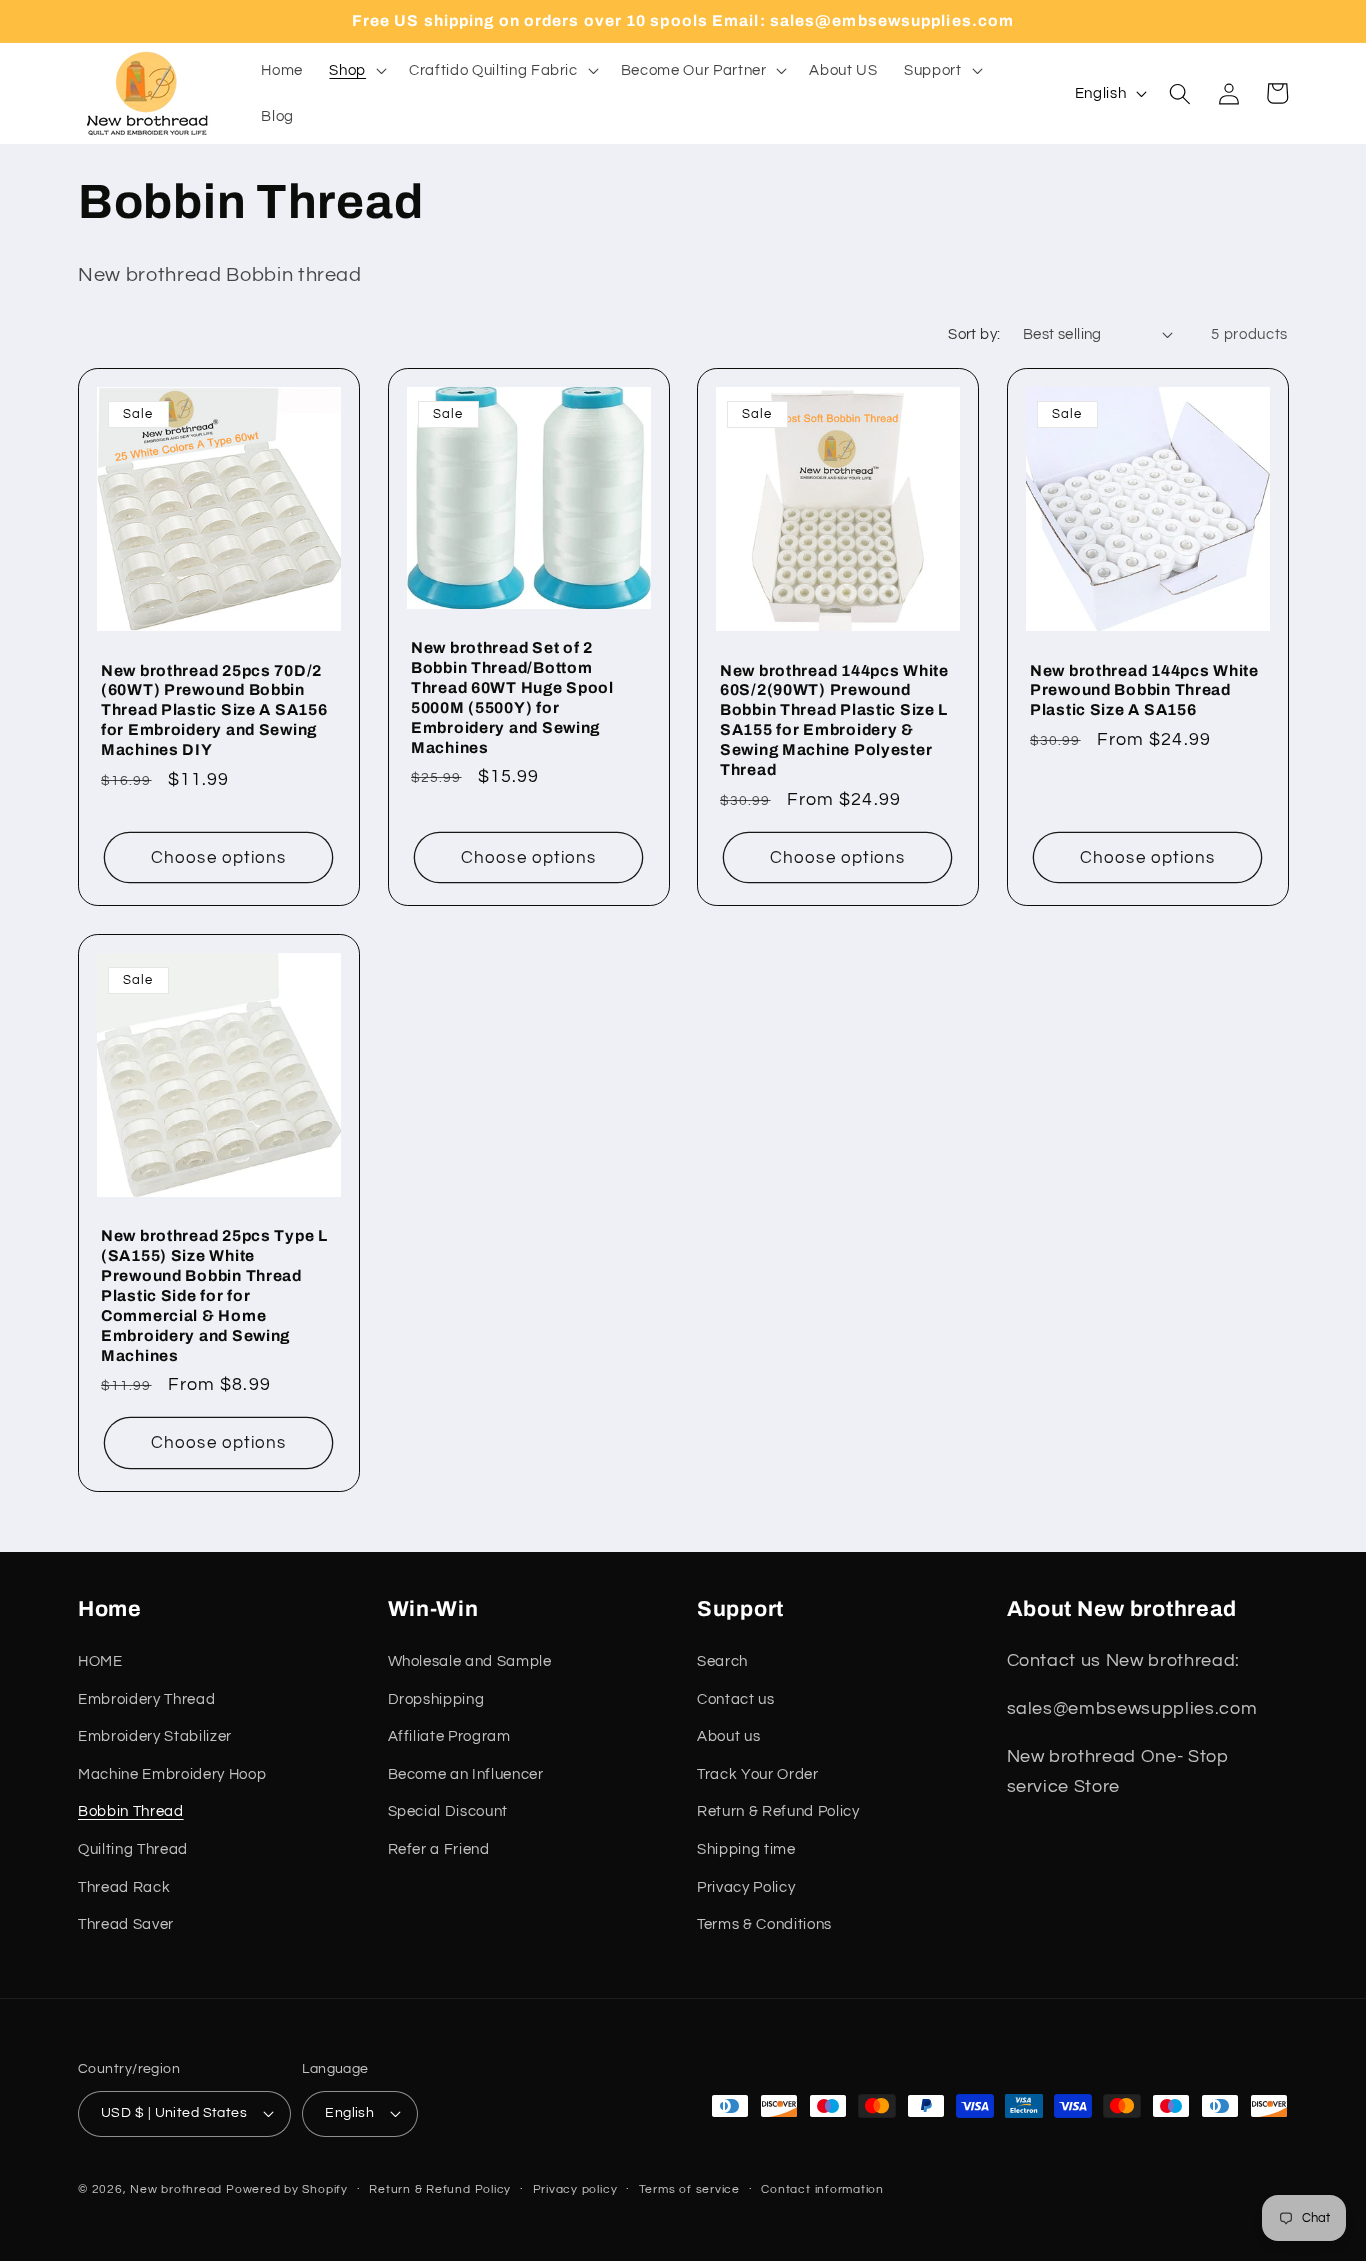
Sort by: (974, 334)
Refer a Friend (439, 1849)
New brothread (176, 2189)
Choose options (218, 857)
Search (722, 1661)
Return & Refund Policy (778, 1811)
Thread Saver (126, 1924)
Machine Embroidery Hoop (172, 1774)
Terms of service (689, 2189)
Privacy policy (575, 2189)
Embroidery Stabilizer (155, 1736)
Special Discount (448, 1811)
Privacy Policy (746, 1887)
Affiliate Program (449, 1736)
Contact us (736, 1699)
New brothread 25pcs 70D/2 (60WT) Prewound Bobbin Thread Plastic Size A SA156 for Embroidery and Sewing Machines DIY (214, 710)
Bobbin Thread (131, 1811)
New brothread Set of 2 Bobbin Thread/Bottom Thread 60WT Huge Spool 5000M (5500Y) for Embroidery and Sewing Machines (512, 698)
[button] (356, 71)
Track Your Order (758, 1774)
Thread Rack (124, 1887)
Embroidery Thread (146, 1699)
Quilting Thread (133, 1849)
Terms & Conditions (764, 1924)
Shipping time (746, 1849)
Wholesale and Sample (470, 1661)
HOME (100, 1661)
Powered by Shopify (287, 2189)
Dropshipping (436, 1699)
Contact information (822, 2189)
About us (728, 1736)
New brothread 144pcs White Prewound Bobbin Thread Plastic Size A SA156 (1144, 690)
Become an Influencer (466, 1774)
